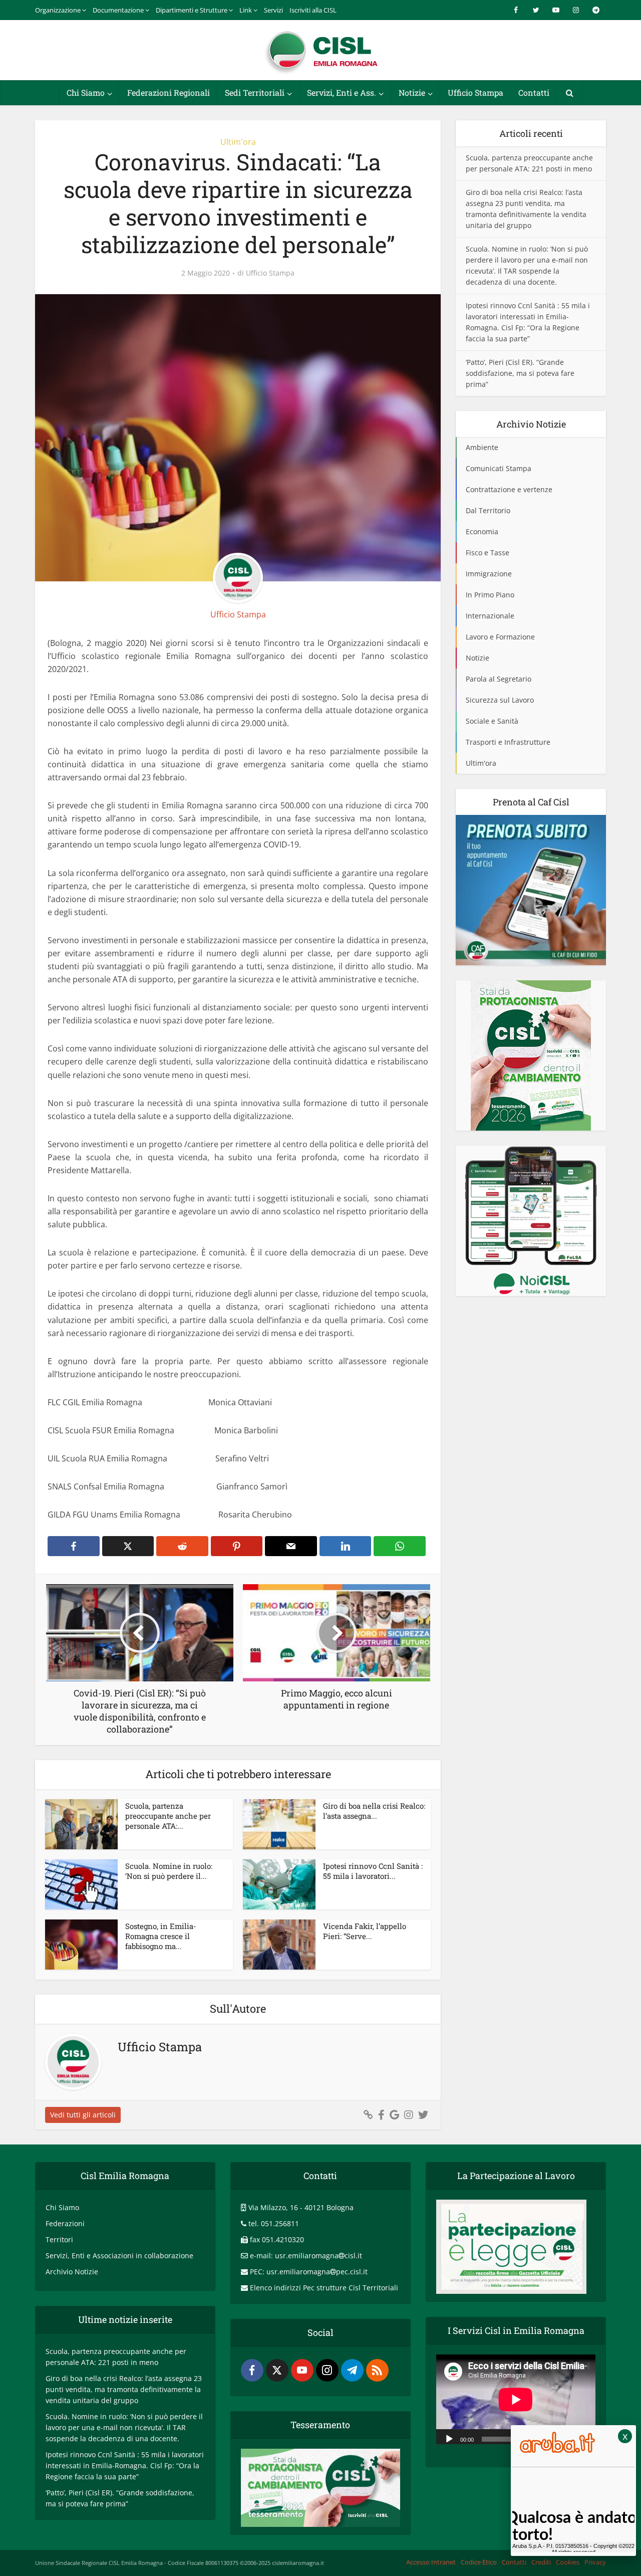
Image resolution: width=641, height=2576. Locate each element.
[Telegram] (352, 2370)
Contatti (534, 92)
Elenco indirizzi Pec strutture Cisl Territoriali (324, 2288)
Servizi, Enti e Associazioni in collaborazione (119, 2256)
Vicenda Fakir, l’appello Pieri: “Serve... (365, 1931)
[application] (516, 2399)
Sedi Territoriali (255, 92)
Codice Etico (479, 2562)
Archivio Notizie (72, 2272)
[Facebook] (252, 2370)
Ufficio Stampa (475, 92)
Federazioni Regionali (169, 92)
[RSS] (377, 2370)
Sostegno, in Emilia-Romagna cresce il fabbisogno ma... (161, 1936)
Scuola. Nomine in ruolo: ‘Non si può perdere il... (169, 1871)
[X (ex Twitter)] (277, 2370)
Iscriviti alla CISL (313, 10)
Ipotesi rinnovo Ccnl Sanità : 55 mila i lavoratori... (373, 1871)
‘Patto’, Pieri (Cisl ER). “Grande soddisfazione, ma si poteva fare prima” (520, 373)
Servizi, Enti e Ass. (342, 92)
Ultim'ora (238, 142)
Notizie (412, 92)
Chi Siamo (86, 92)
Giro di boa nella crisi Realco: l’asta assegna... (374, 1811)
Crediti (541, 2562)
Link (246, 10)
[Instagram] (327, 2370)
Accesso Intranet (431, 2562)
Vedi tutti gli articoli (83, 2115)
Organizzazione (58, 10)
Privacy (595, 2562)
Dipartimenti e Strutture (192, 10)
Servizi (273, 10)
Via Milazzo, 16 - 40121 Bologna (301, 2207)
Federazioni (65, 2223)
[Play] (449, 2438)
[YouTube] (302, 2370)
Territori (59, 2239)
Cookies (568, 2562)
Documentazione (118, 10)
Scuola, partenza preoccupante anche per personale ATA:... (168, 1816)
